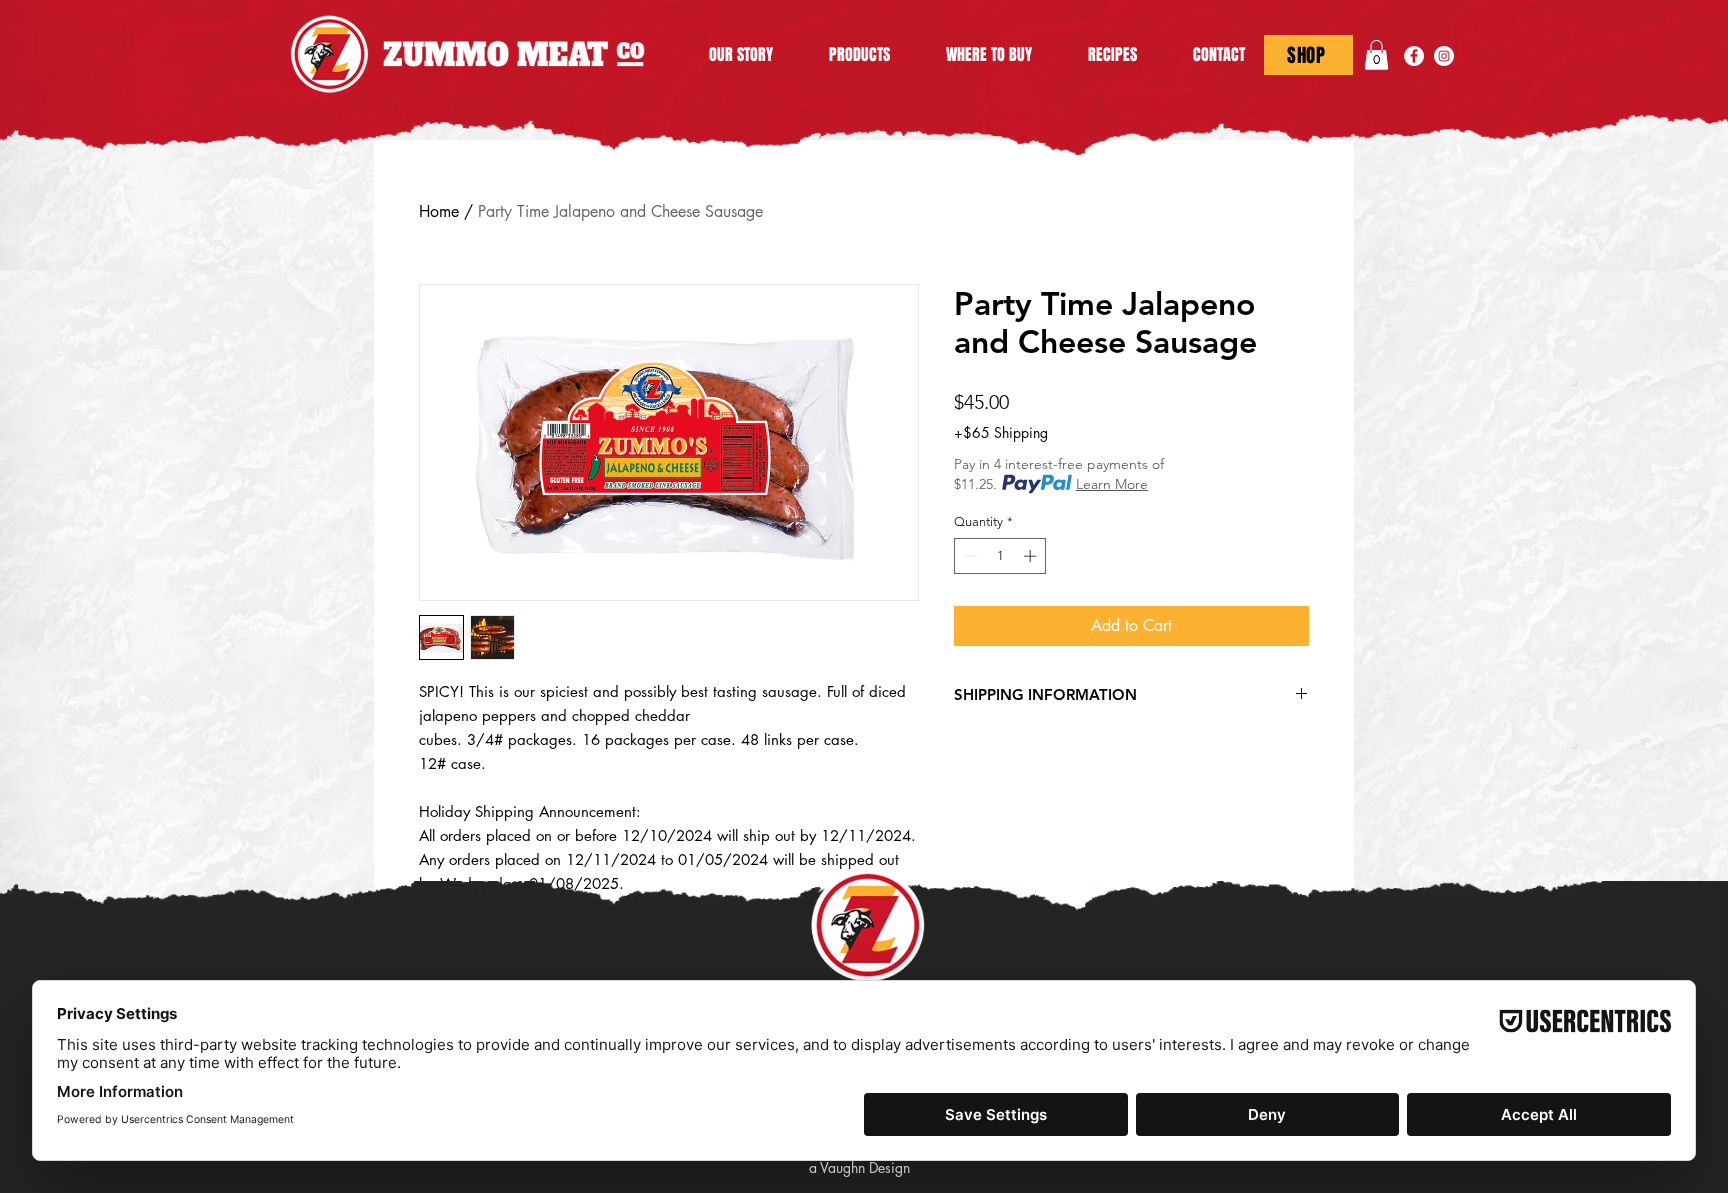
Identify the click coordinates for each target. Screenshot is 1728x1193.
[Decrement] (969, 556)
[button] (1376, 55)
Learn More (1112, 484)
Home (439, 211)
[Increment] (1032, 556)
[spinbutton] (1000, 556)
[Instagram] (1444, 56)
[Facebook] (1414, 56)
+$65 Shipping (1001, 432)
